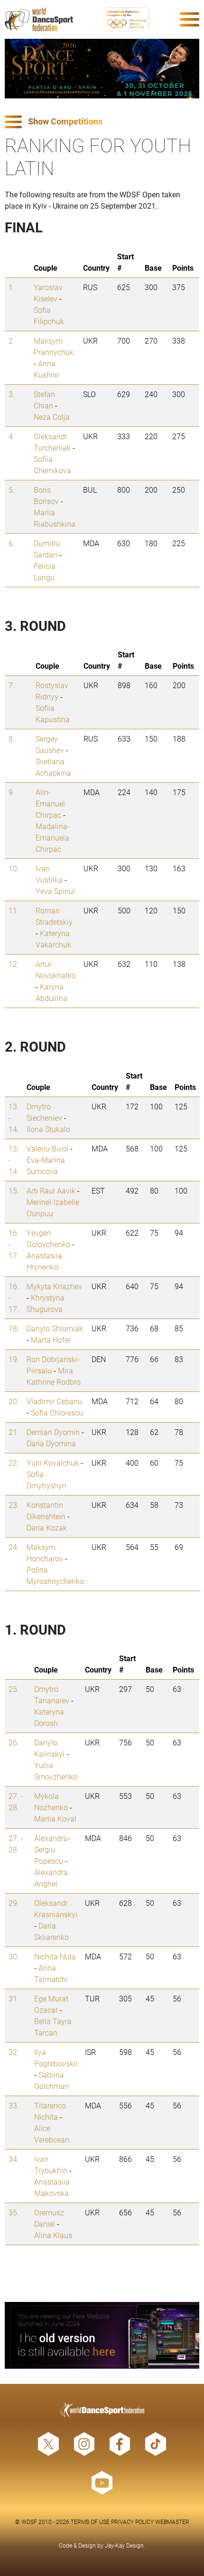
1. (12, 287)
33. (14, 2105)
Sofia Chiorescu (57, 1412)
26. (14, 1742)
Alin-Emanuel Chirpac (50, 803)
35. (14, 2212)
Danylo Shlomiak (55, 1328)
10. (14, 868)
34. (14, 2159)
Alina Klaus (53, 2235)
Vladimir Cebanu (54, 1401)
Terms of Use (90, 2522)
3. (12, 394)
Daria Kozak (47, 1527)
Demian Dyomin (53, 1432)
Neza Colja (52, 417)
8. (12, 739)
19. (14, 1359)
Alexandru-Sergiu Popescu (52, 1849)
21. (14, 1432)
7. (12, 685)
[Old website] (102, 2335)
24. (14, 1547)
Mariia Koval (55, 1819)
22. (14, 1463)
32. (14, 2052)
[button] (102, 122)
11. (14, 910)
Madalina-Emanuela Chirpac (53, 837)
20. (14, 1401)
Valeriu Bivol (47, 1148)
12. (14, 964)
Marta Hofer (51, 1340)
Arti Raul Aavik (51, 1191)
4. (12, 436)
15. (14, 1191)
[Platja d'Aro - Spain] (102, 69)
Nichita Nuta (55, 1956)
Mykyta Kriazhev (54, 1286)
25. (14, 1689)
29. (14, 1903)
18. (14, 1328)
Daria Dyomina (51, 1443)
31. (14, 1998)
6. (12, 543)
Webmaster (172, 2522)
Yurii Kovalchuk (53, 1463)
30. (14, 1956)
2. (12, 341)
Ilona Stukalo (48, 1129)
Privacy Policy (132, 2522)
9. (12, 792)
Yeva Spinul (55, 891)
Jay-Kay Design (124, 2545)
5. (12, 490)
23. (14, 1505)
